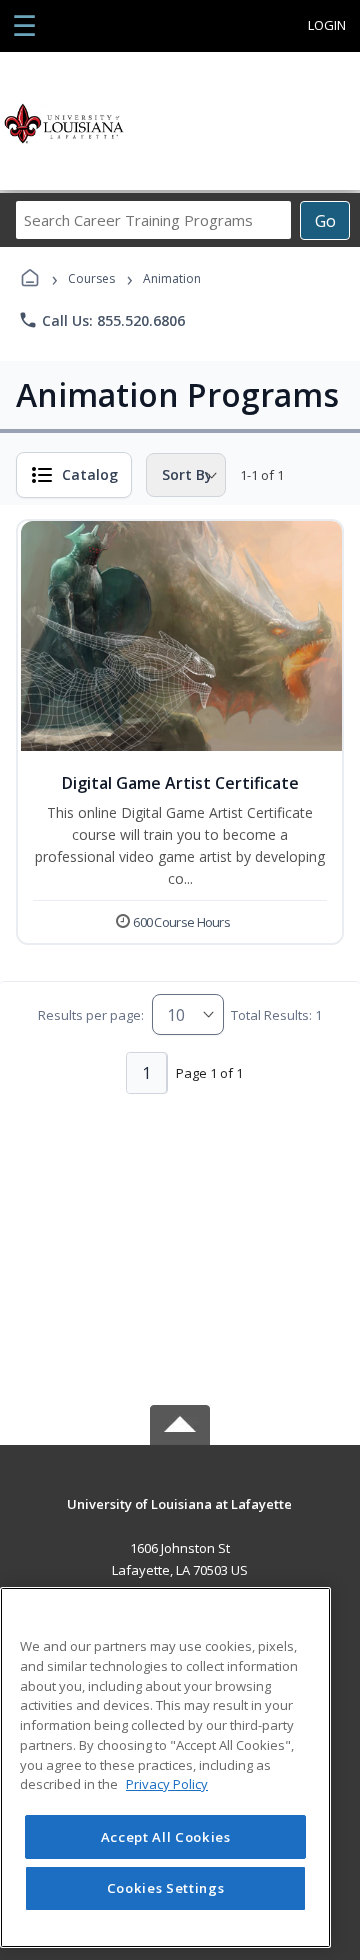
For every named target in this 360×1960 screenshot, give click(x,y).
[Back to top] (180, 1518)
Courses (91, 278)
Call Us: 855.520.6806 (101, 320)
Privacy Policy (167, 1784)
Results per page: (91, 1015)
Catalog (90, 474)
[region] (165, 1767)
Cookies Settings (166, 1888)
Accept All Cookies (166, 1837)
